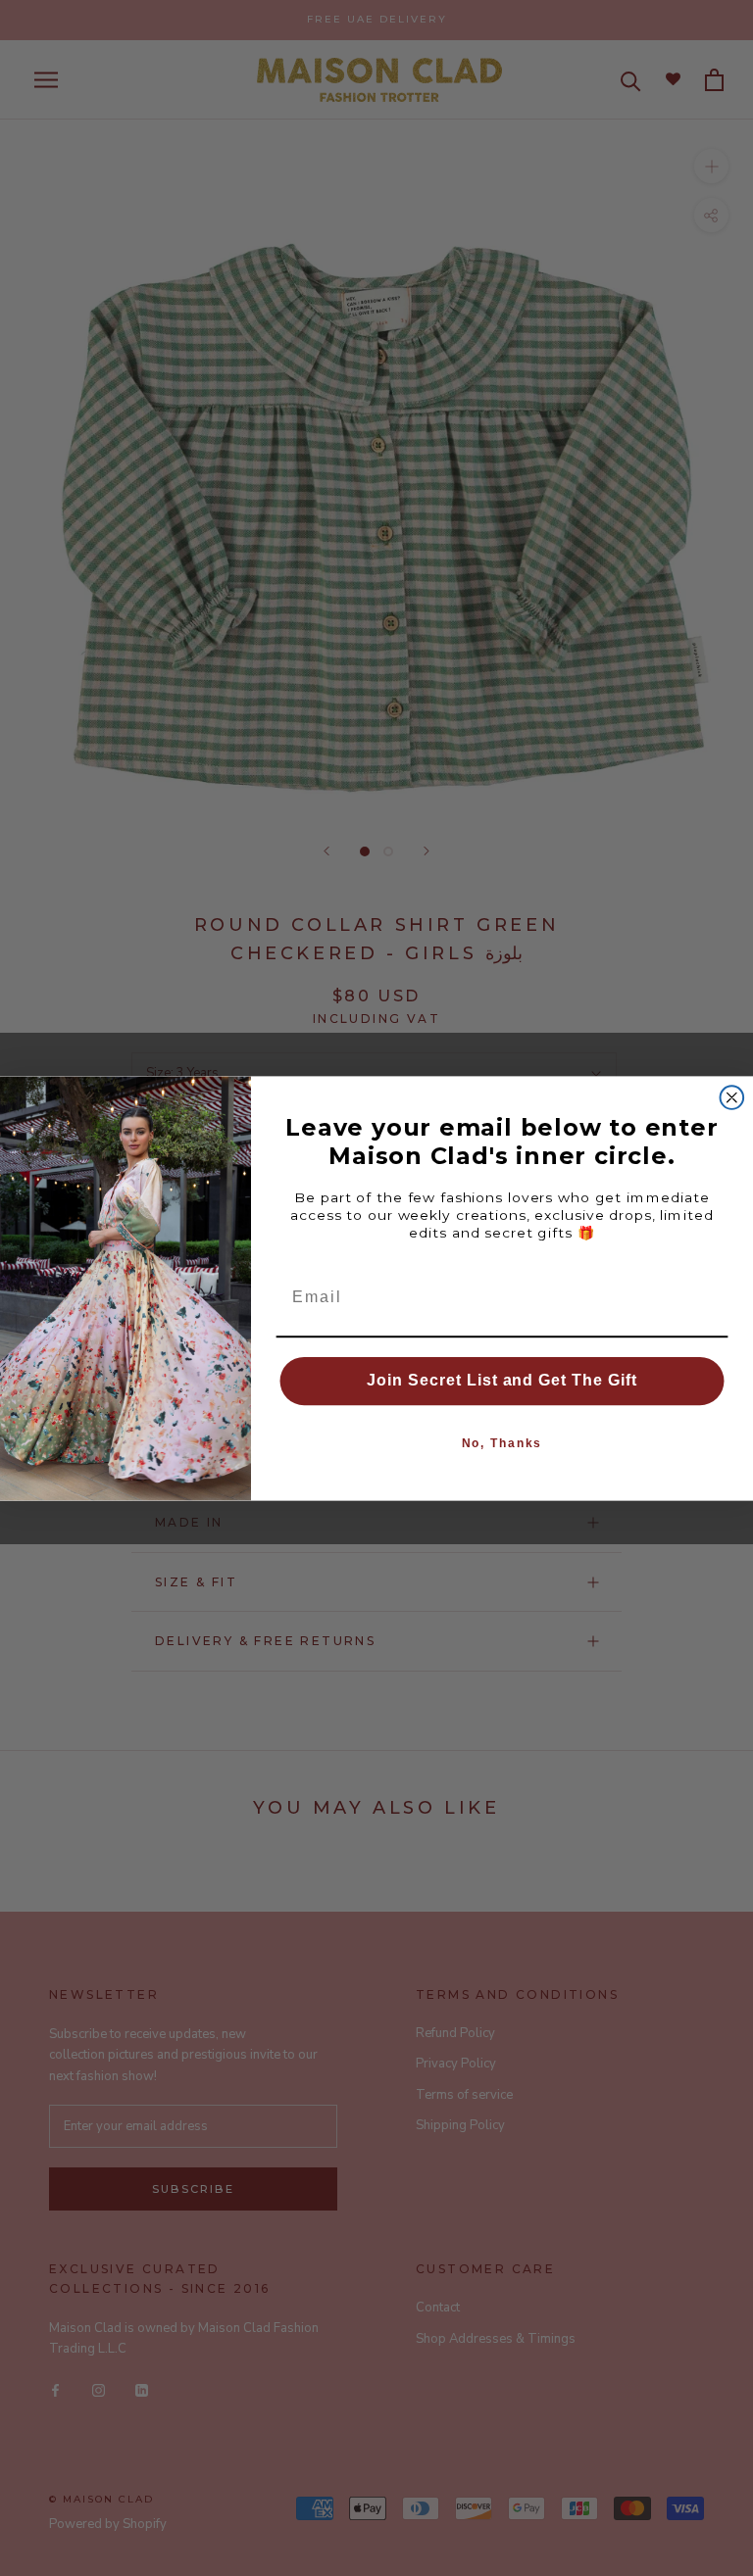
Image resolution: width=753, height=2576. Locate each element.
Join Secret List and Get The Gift (502, 1380)
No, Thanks (502, 1443)
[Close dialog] (732, 1097)
